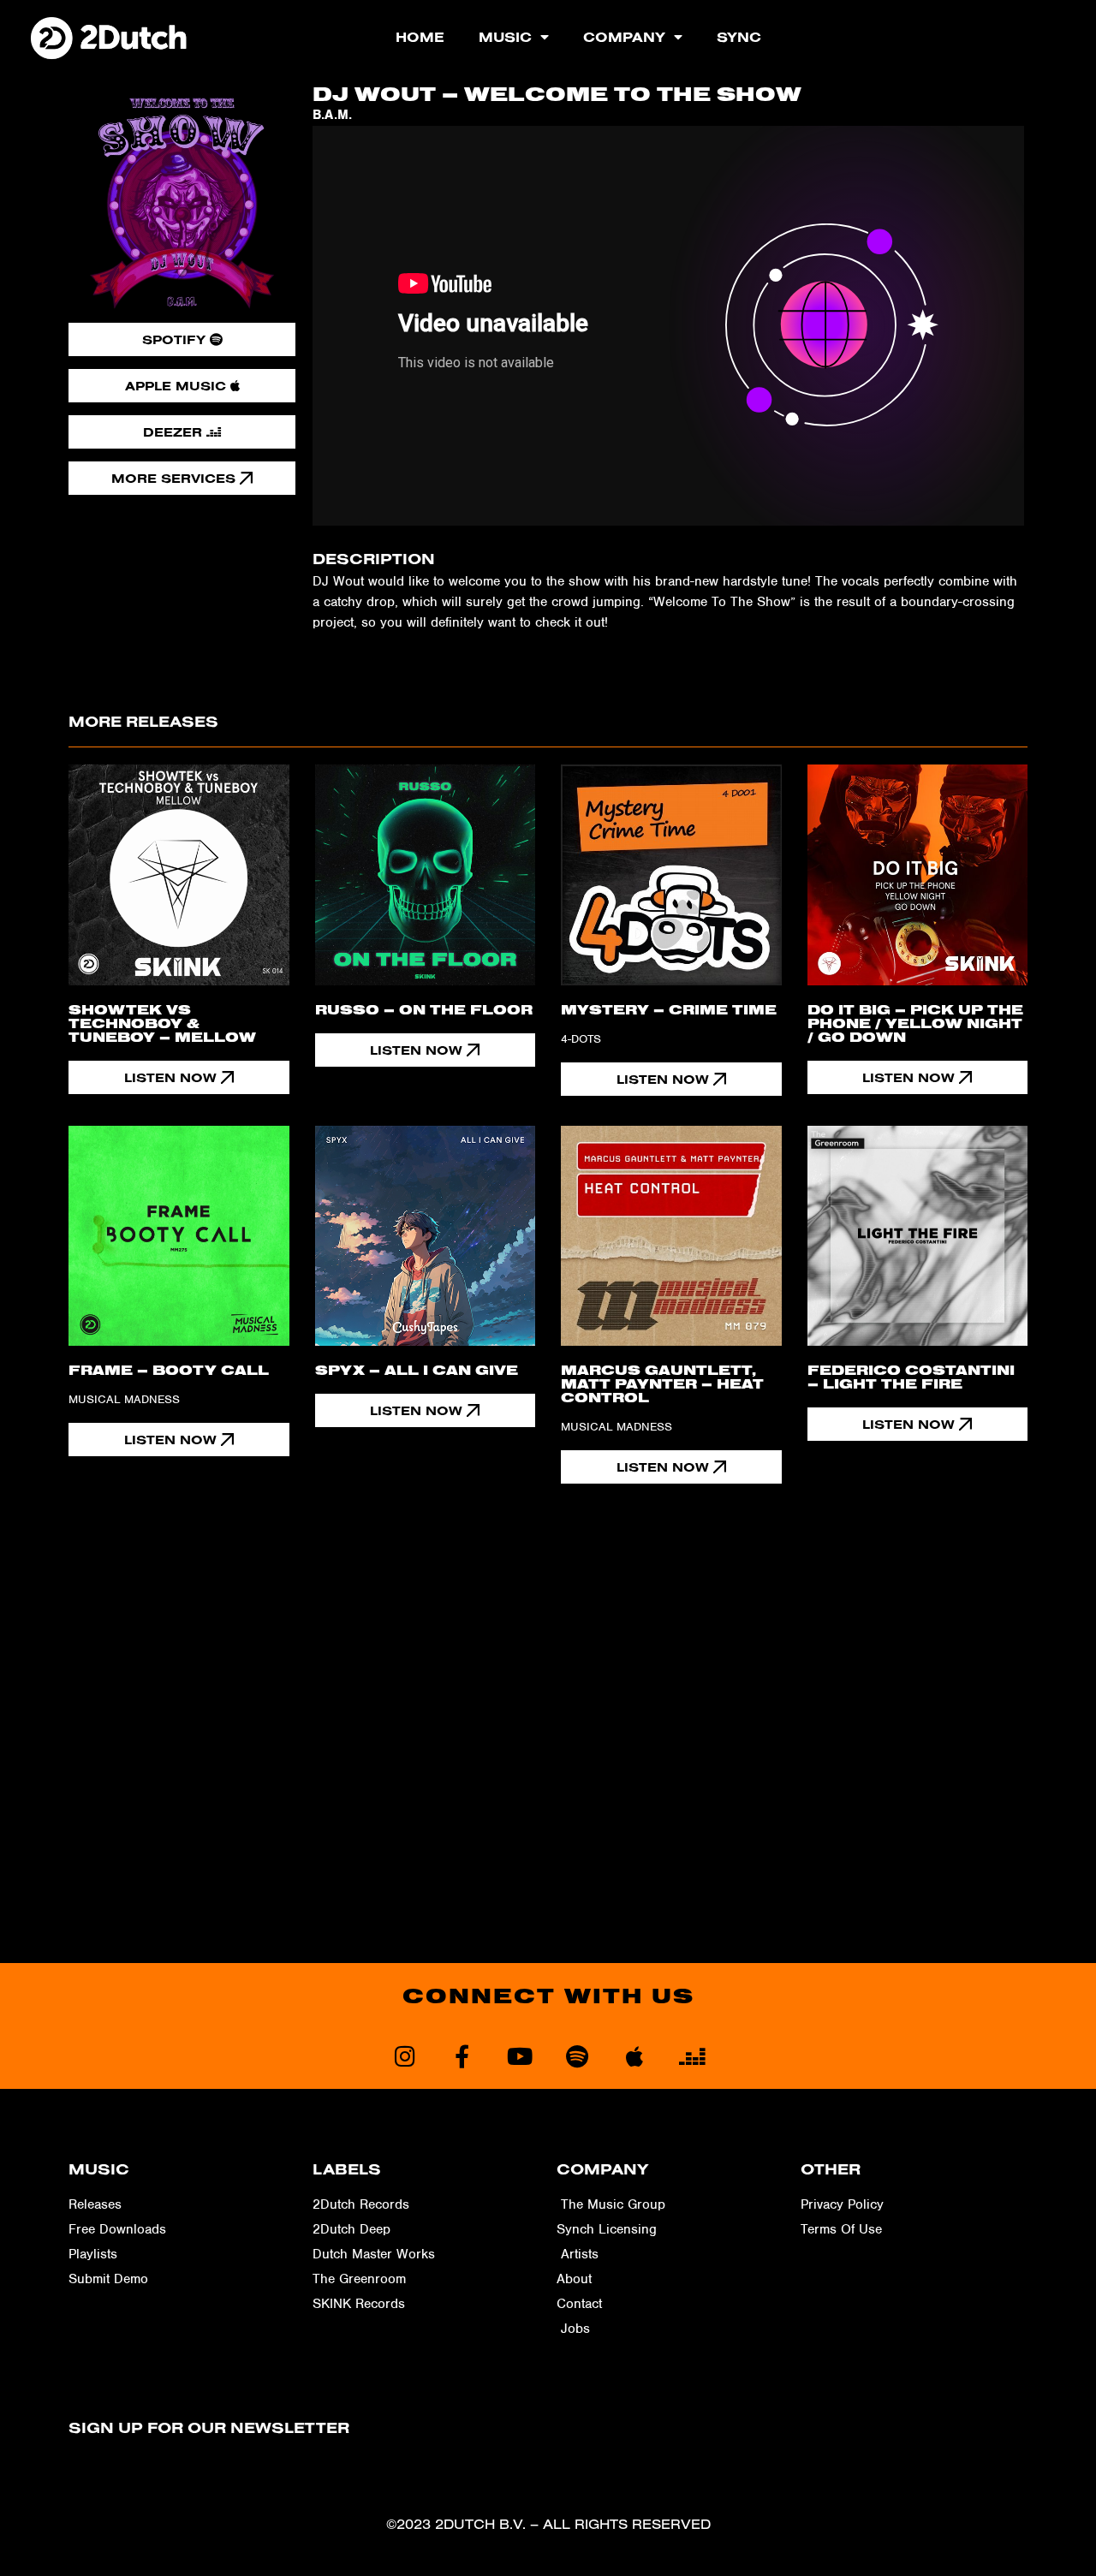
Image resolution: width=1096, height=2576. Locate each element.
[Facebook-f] (462, 2056)
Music (505, 37)
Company (624, 37)
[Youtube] (519, 2056)
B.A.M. (332, 115)
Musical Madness (124, 1399)
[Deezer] (691, 2056)
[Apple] (634, 2056)
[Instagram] (405, 2056)
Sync (739, 37)
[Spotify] (577, 2056)
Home (420, 37)
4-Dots (581, 1039)
